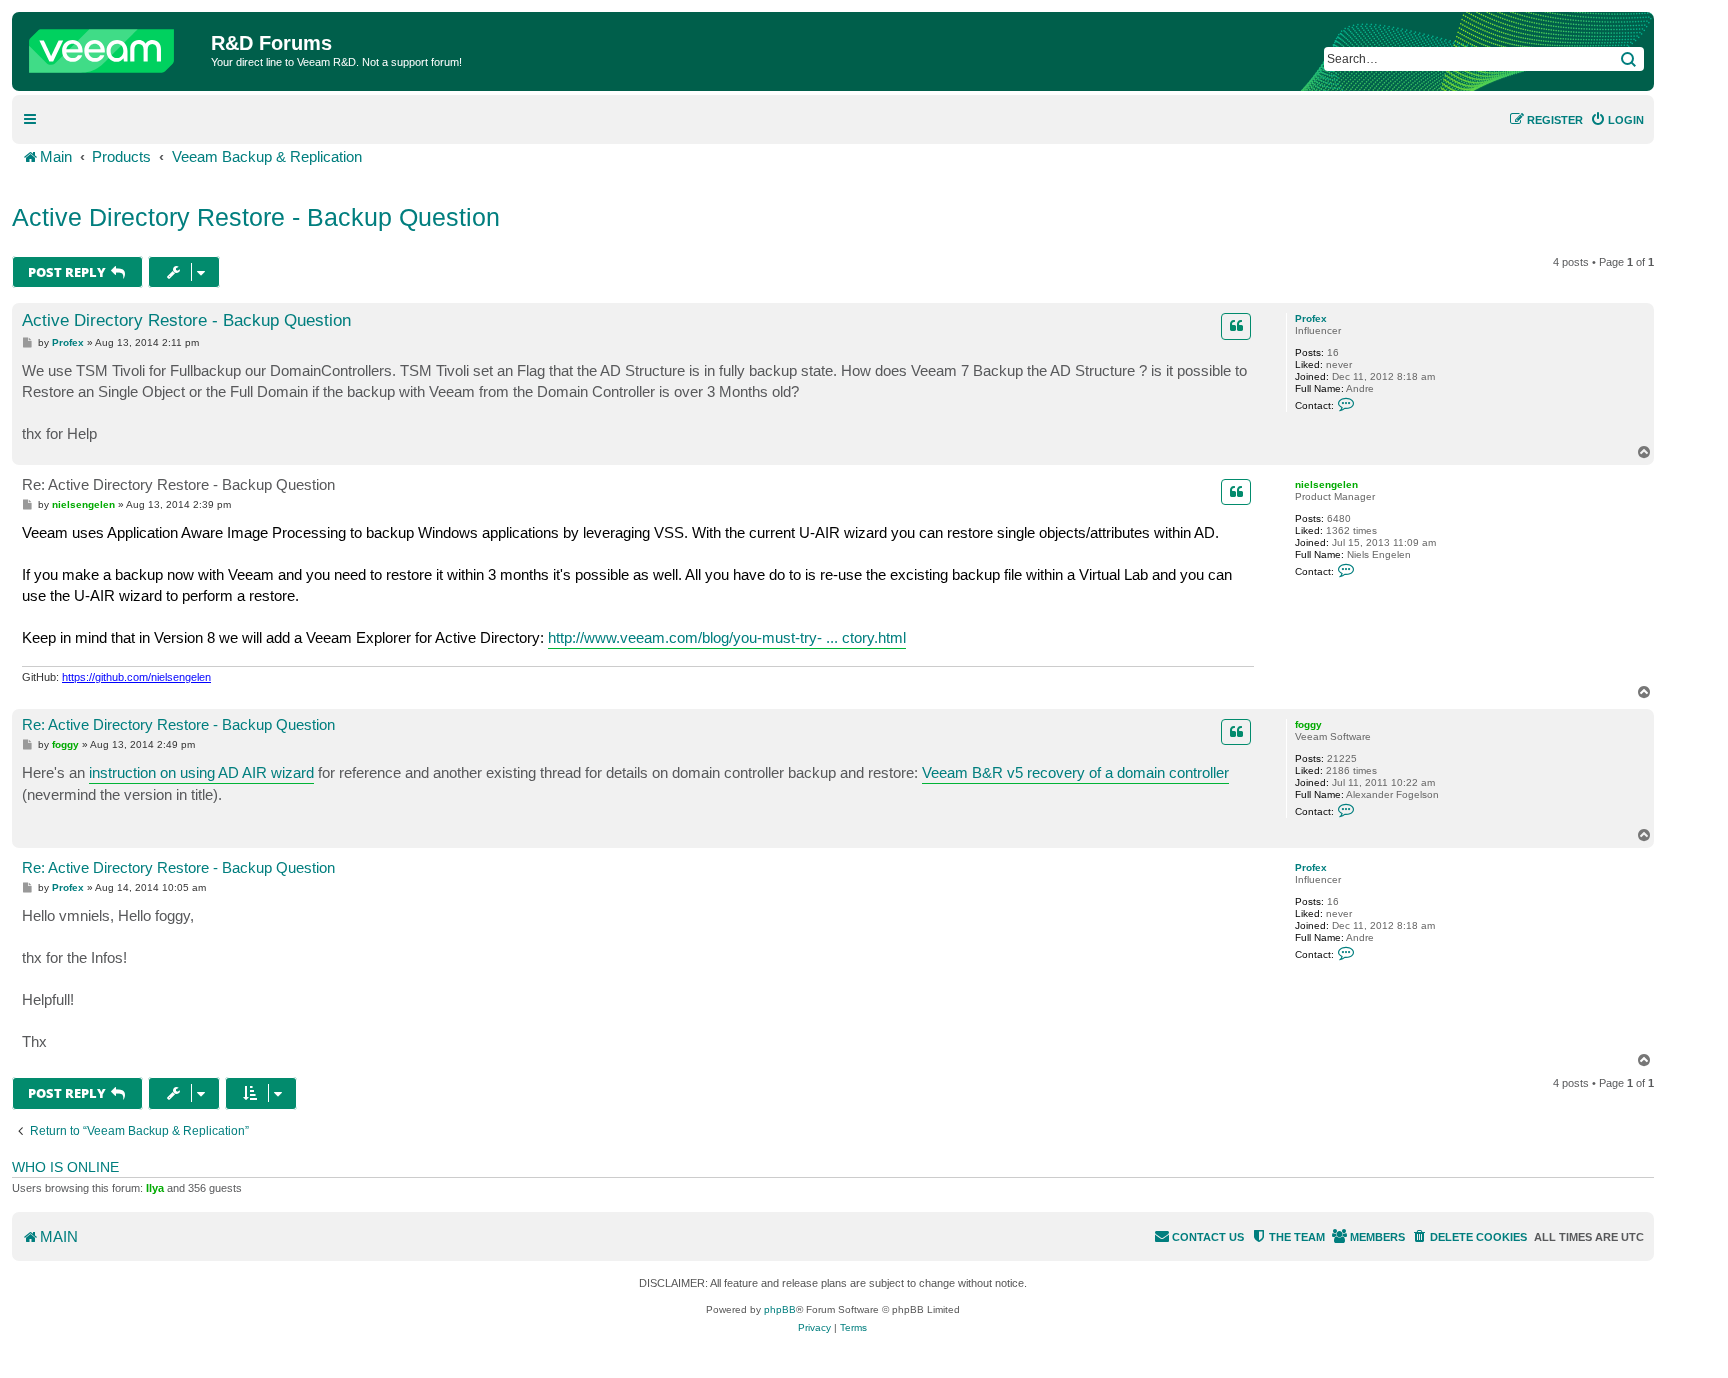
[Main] (114, 46)
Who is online (65, 1167)
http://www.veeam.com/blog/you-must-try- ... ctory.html (727, 637)
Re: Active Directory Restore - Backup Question (178, 484)
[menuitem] (1617, 120)
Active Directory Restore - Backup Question (256, 217)
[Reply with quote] (1236, 326)
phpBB (780, 1309)
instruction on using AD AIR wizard (201, 772)
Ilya (155, 1188)
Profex (1311, 318)
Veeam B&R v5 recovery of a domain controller (1075, 772)
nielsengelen (1326, 484)
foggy (1308, 724)
